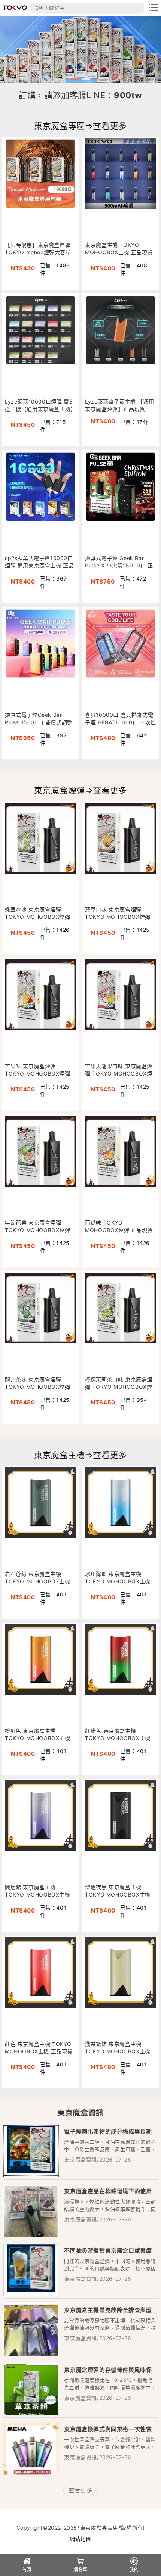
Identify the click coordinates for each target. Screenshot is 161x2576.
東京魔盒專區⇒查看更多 (80, 126)
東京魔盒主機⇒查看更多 (80, 1455)
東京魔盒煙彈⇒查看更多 (80, 790)
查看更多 (80, 2490)
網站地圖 (80, 2539)
